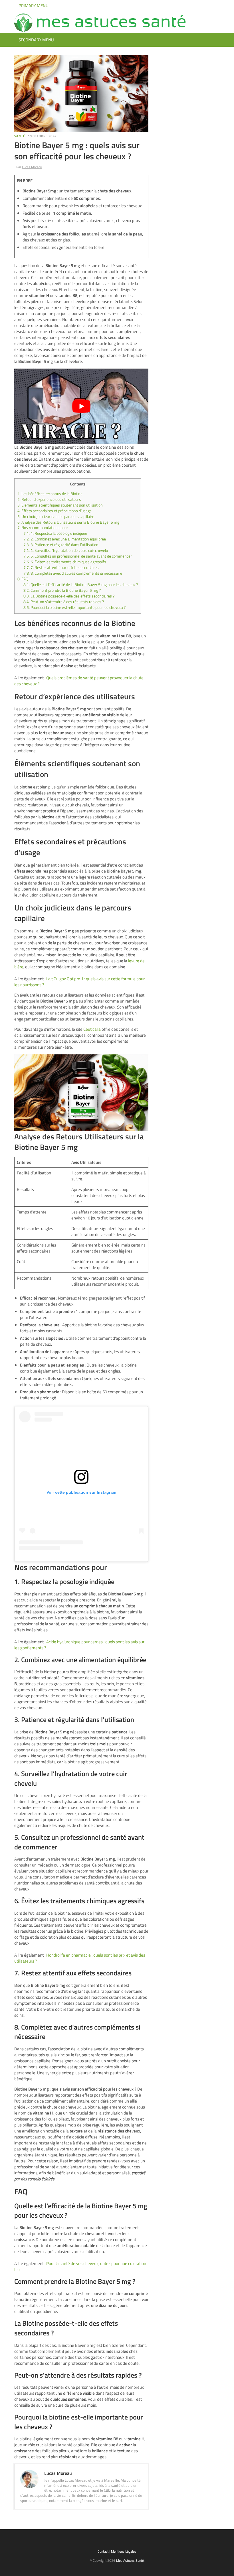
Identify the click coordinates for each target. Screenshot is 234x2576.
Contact (103, 2551)
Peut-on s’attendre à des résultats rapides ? (64, 602)
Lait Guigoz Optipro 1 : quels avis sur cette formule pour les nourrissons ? (79, 982)
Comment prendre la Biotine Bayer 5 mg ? (62, 590)
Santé (20, 136)
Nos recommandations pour (43, 528)
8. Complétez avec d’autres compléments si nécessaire (73, 573)
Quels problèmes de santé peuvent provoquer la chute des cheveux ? (79, 681)
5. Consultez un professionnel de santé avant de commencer (78, 556)
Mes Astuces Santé (130, 2560)
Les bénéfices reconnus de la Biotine (50, 494)
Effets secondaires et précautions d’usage (55, 511)
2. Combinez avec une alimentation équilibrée (65, 539)
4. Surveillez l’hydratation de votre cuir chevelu (66, 550)
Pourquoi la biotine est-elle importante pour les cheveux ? (74, 607)
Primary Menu (33, 6)
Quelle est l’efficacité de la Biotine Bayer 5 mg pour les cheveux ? (81, 585)
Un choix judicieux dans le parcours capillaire (56, 517)
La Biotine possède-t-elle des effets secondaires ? (69, 596)
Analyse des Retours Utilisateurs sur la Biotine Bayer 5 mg (68, 522)
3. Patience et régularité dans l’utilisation (61, 545)
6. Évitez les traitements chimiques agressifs (65, 562)
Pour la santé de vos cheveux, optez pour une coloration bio (80, 2266)
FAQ (23, 579)
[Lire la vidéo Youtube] (81, 406)
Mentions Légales (124, 2551)
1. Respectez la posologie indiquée (55, 533)
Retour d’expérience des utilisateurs (49, 499)
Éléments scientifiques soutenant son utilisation (60, 505)
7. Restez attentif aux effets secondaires (61, 568)
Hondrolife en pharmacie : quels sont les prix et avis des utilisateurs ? (80, 1958)
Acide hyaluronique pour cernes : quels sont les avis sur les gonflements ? (79, 1645)
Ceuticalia (92, 1029)
